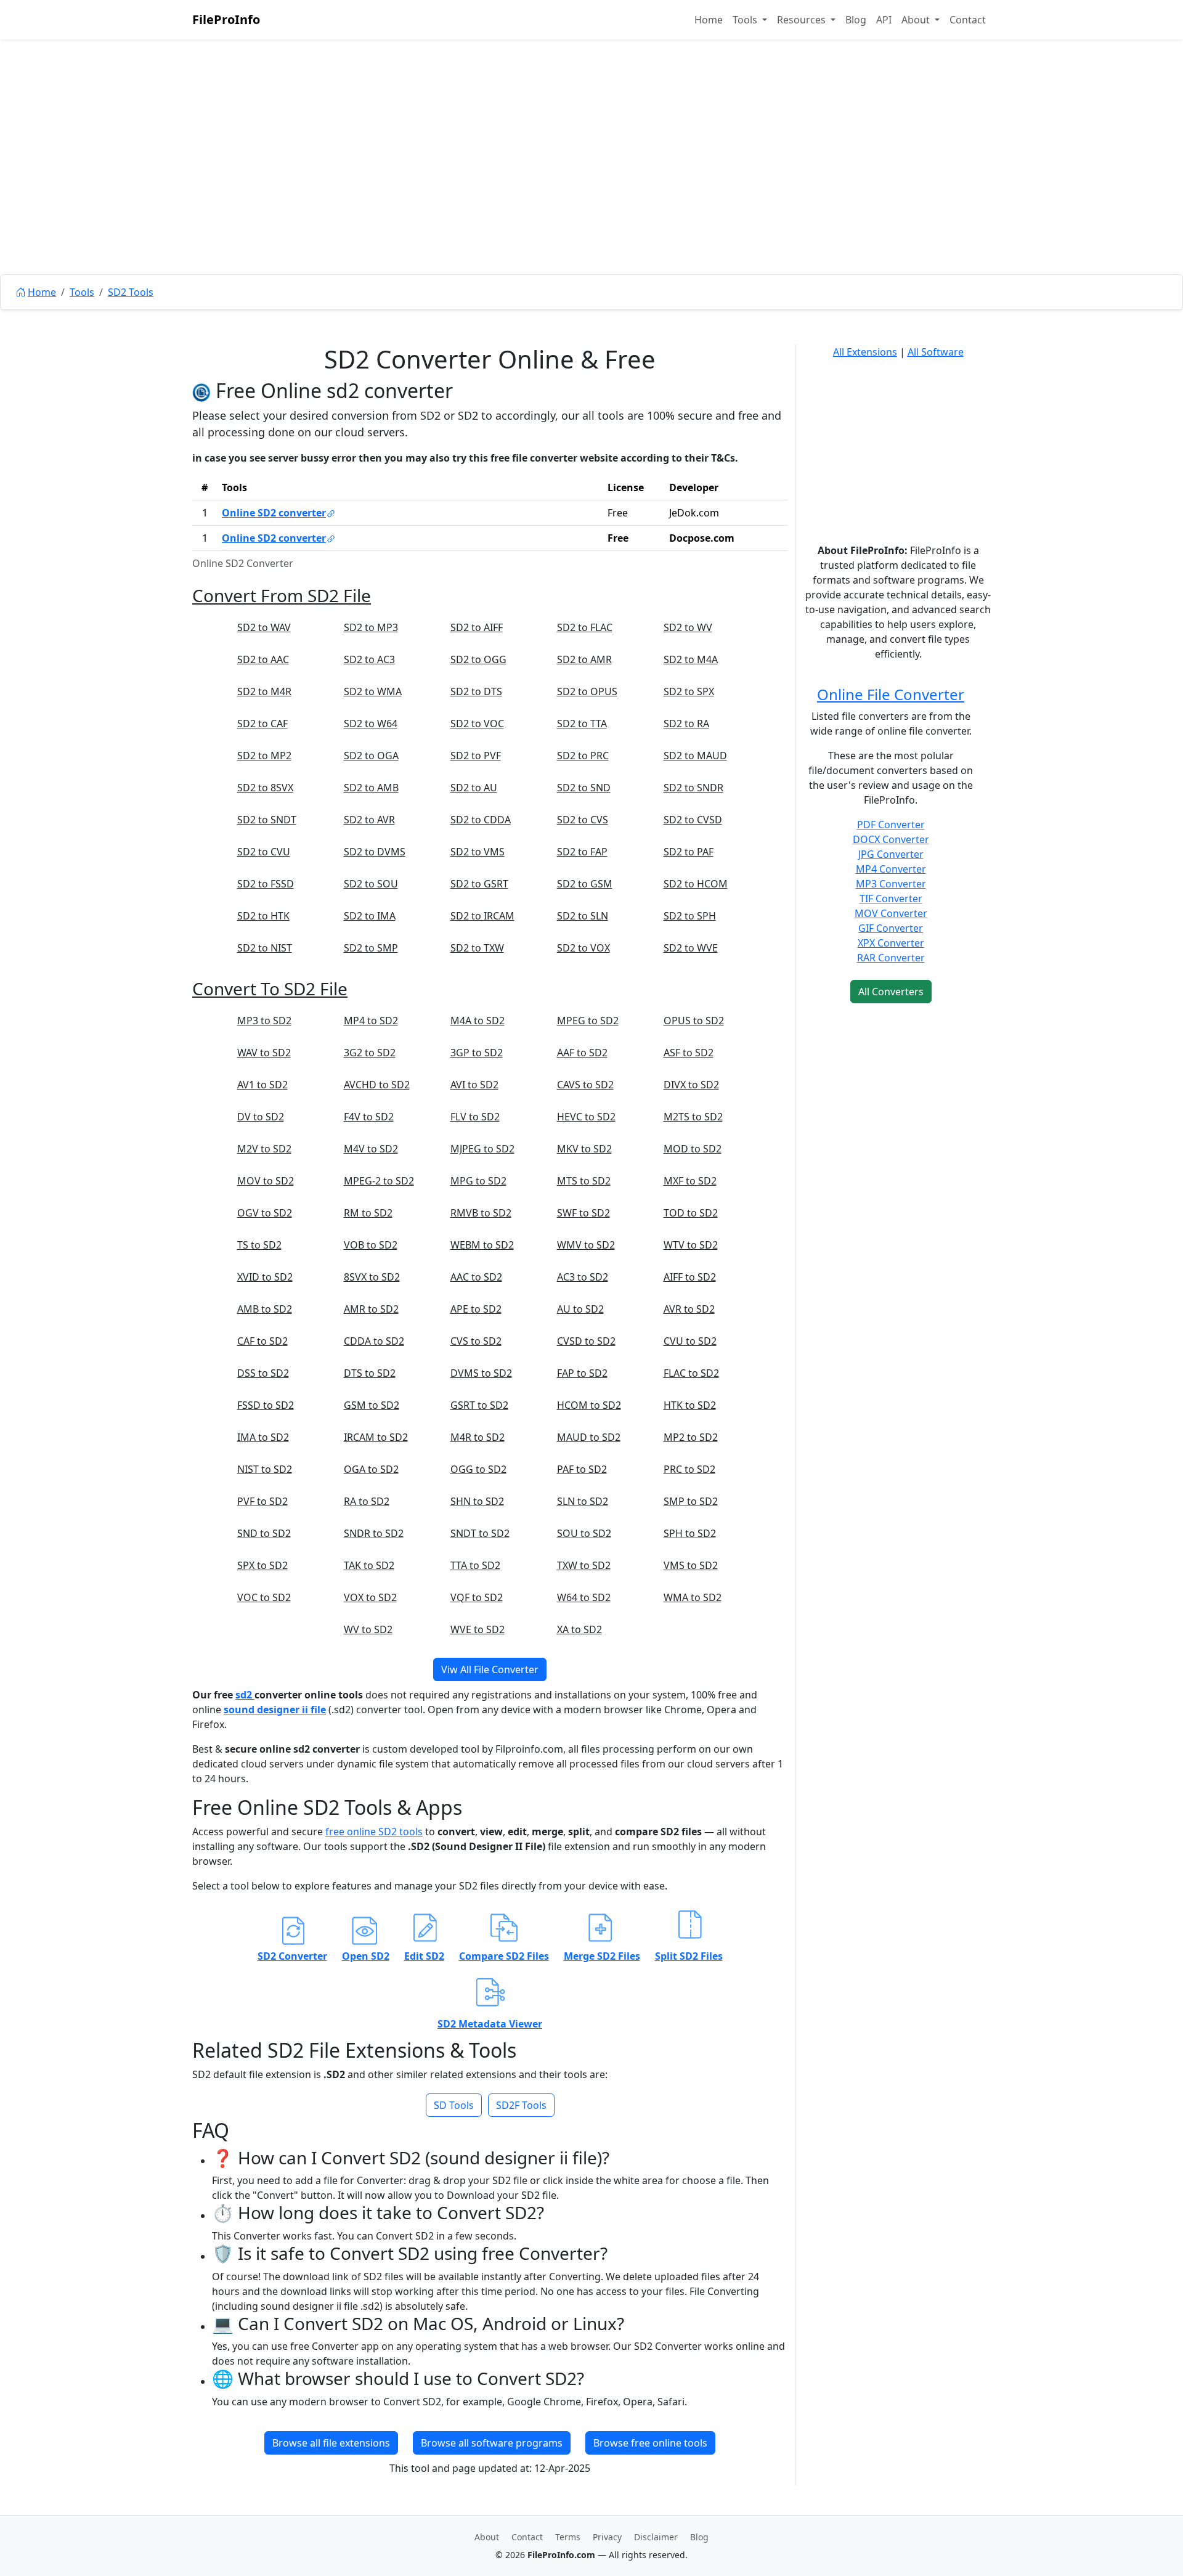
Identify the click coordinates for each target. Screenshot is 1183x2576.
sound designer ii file (275, 1710)
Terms (568, 2537)
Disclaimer (656, 2537)
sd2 (245, 1695)
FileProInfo (226, 19)
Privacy (607, 2537)
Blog (856, 20)
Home (709, 20)
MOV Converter (891, 913)
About (487, 2537)
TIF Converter (891, 899)
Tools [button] (746, 20)
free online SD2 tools (374, 1832)
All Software (936, 352)
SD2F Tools (521, 2105)
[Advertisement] (591, 185)
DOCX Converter (891, 839)
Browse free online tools (650, 2443)
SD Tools (454, 2105)
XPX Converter (891, 943)
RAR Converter (891, 958)
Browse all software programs (492, 2443)
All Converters (891, 992)
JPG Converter (891, 854)
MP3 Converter (891, 884)
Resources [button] (803, 20)
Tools (82, 292)
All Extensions (865, 352)
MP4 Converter (891, 869)
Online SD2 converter (274, 513)
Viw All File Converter (490, 1669)
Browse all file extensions (331, 2443)
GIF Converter (891, 928)
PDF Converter (891, 825)
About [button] (917, 20)
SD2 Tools (131, 292)
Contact (968, 20)
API (884, 20)
